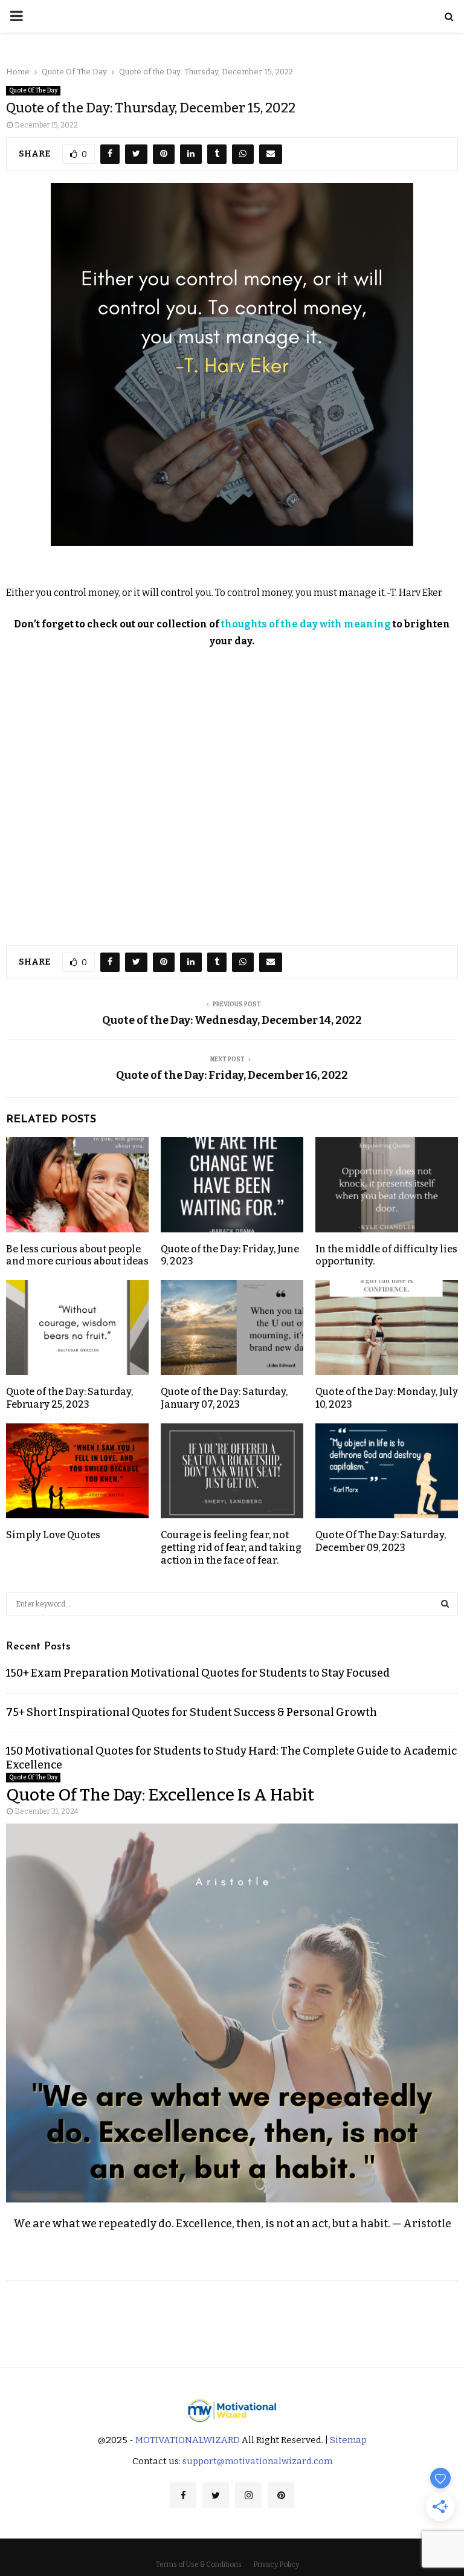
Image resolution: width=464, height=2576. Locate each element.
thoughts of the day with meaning (306, 624)
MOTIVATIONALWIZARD (188, 2440)
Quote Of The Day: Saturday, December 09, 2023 (381, 1541)
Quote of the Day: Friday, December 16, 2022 (232, 1075)
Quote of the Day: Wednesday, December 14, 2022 (232, 1020)
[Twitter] (216, 2495)
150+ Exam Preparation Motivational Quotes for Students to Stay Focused (198, 1673)
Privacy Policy (276, 2565)
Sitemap (348, 2440)
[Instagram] (248, 2495)
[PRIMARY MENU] (16, 16)
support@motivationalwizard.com (257, 2461)
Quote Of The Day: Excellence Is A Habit (160, 1795)
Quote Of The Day (33, 91)
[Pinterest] (281, 2495)
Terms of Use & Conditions (199, 2565)
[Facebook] (183, 2495)
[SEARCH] (445, 1604)
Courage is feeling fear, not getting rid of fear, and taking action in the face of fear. (231, 1548)
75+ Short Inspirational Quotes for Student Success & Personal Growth (192, 1712)
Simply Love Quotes (53, 1535)
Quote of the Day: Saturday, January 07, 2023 (224, 1398)
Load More (232, 2315)
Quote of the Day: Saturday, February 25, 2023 (69, 1398)
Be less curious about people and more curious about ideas (77, 1255)
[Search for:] (232, 1603)
